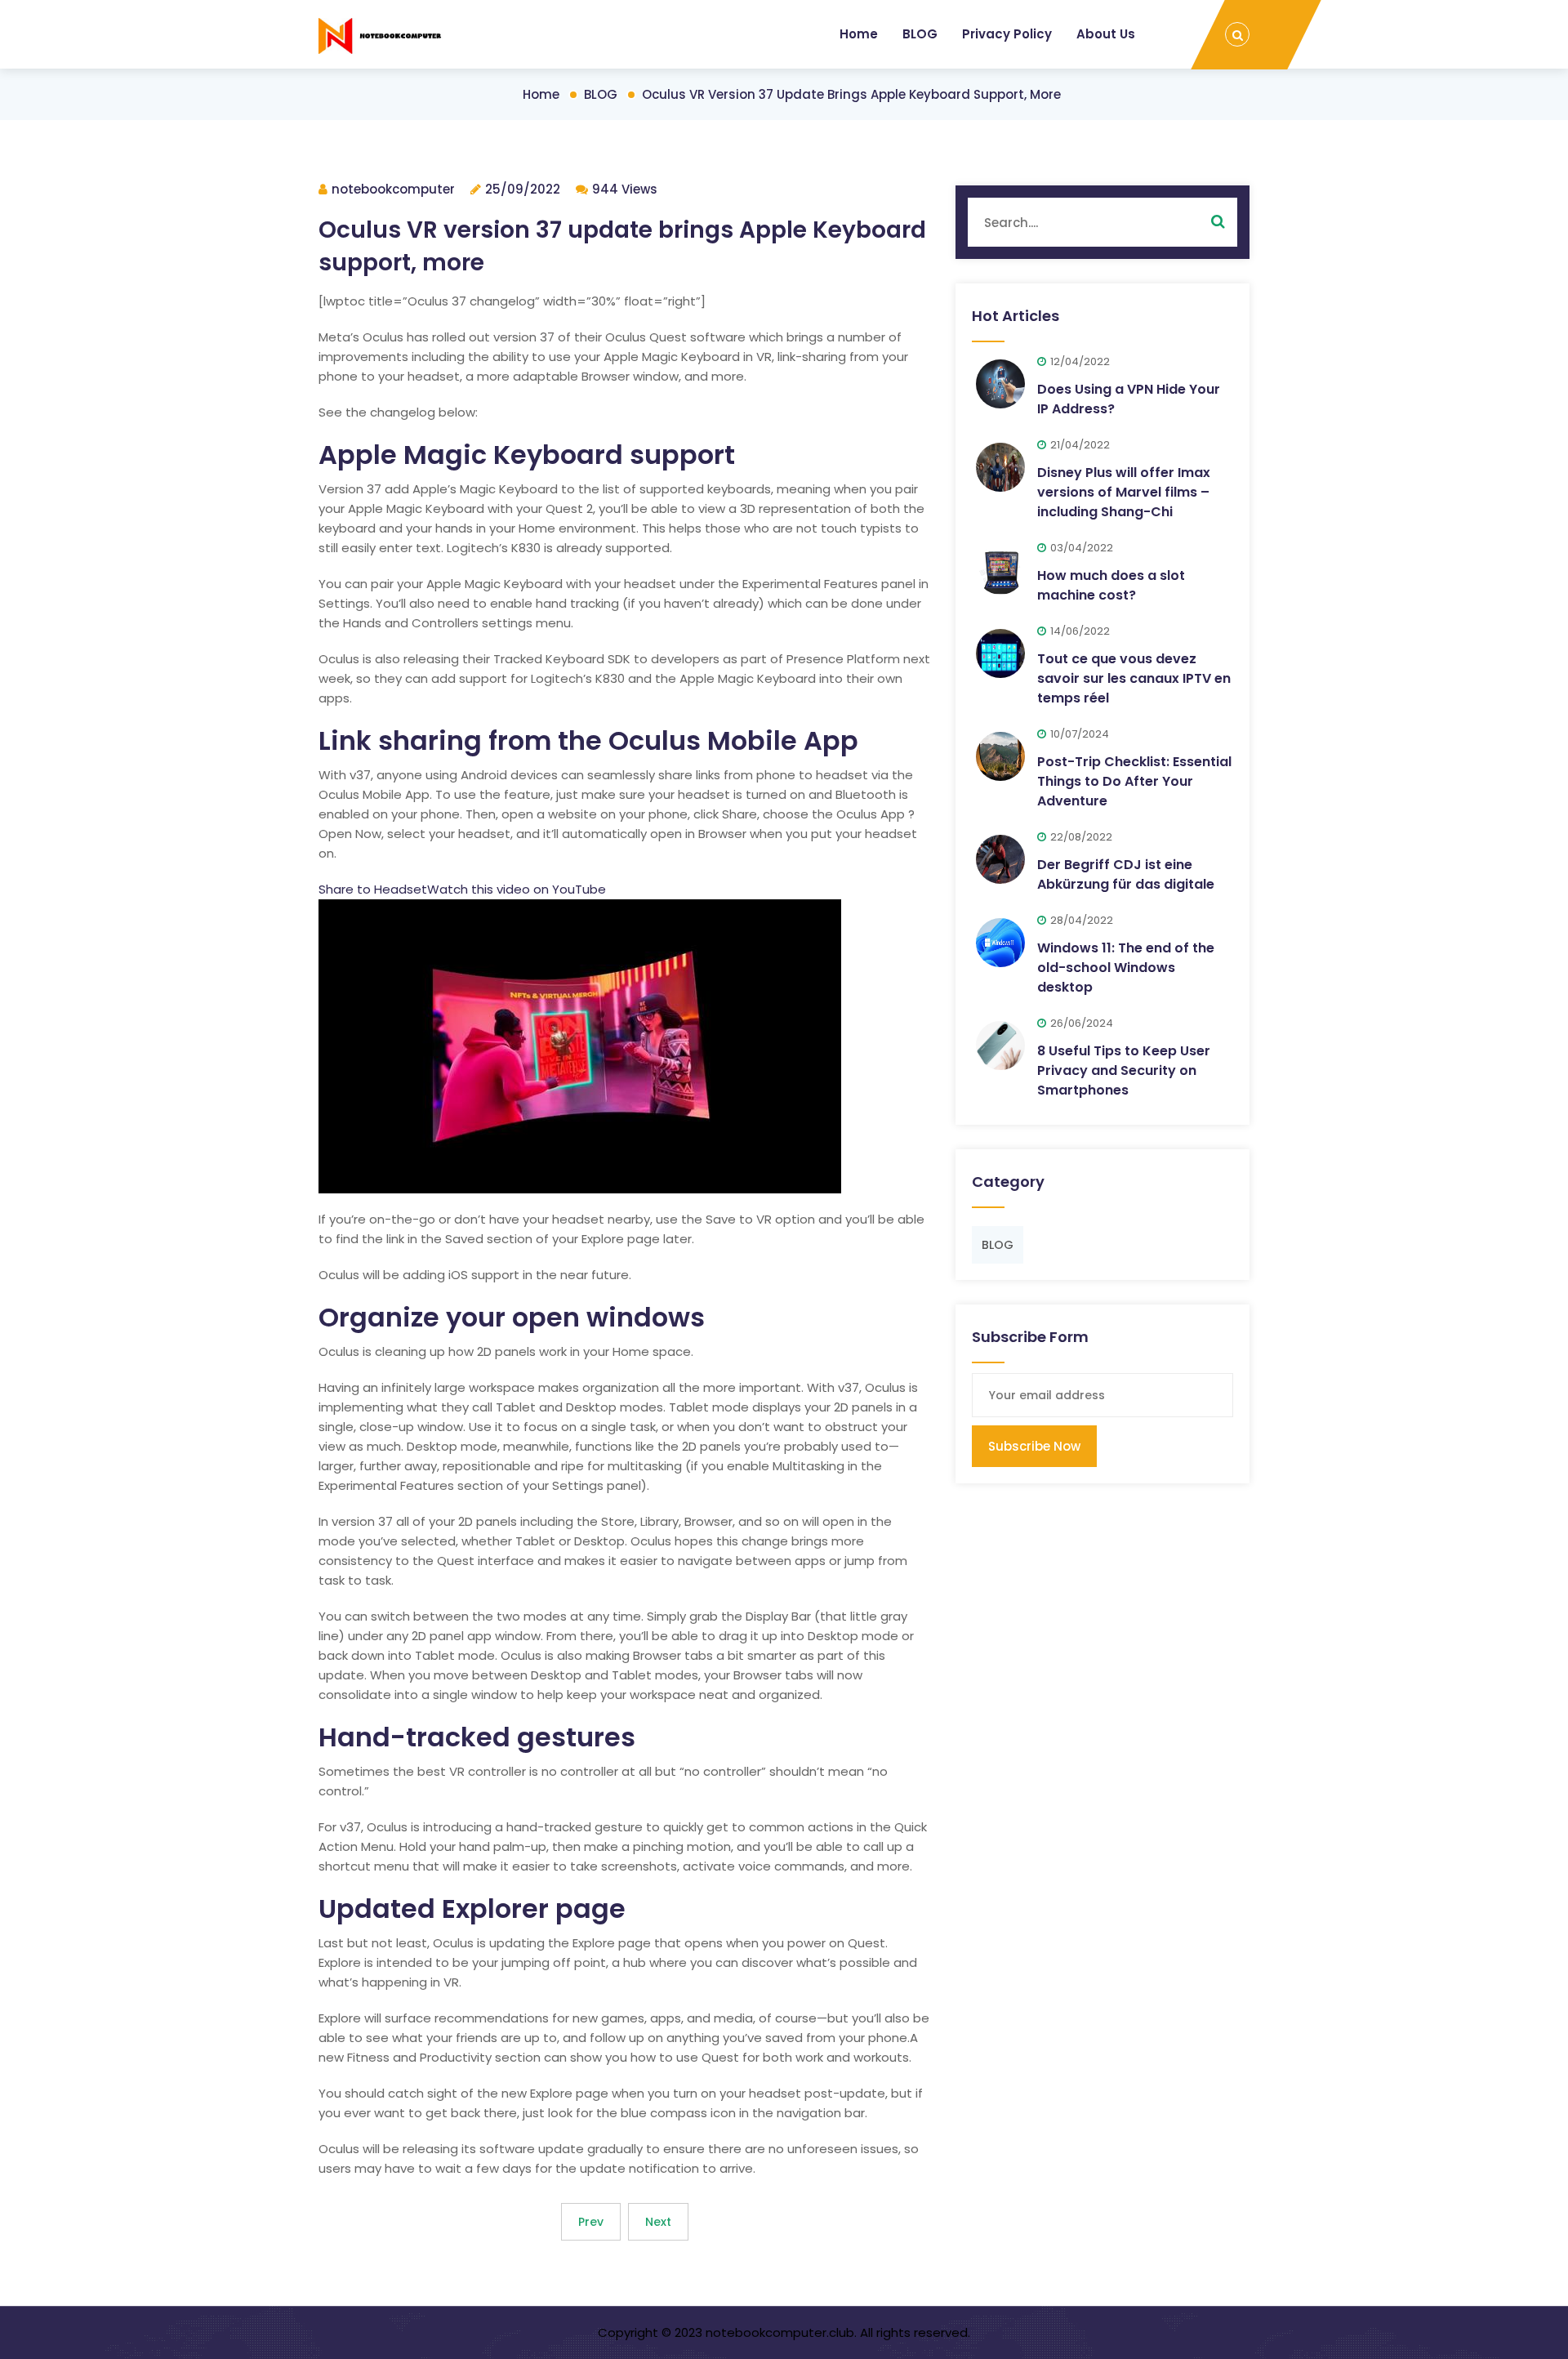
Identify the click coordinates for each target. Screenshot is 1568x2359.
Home (859, 34)
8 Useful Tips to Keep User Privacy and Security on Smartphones (1124, 1070)
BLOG (920, 34)
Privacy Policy (1007, 34)
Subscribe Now (1034, 1446)
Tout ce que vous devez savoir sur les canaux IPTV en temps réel (1134, 678)
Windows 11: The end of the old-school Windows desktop (1126, 968)
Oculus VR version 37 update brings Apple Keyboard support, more (851, 94)
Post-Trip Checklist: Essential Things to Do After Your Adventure (1134, 781)
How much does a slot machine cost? (1111, 585)
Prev (591, 2222)
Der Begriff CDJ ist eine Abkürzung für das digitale (1126, 874)
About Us (1106, 34)
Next (658, 2222)
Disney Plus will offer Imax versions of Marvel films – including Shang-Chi (1124, 492)
